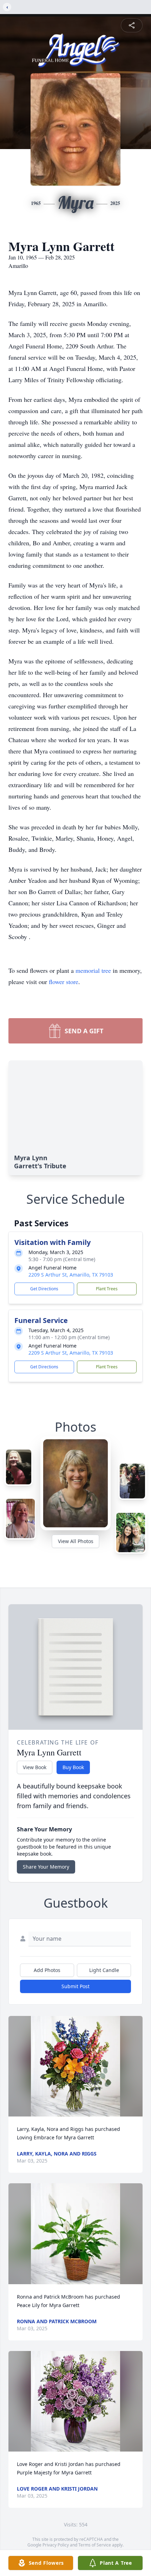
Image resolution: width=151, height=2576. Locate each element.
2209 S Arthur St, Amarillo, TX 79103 (71, 1275)
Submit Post (75, 1986)
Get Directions (44, 1289)
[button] (75, 2066)
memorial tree (93, 970)
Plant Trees (107, 1289)
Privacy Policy (56, 2545)
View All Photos (76, 1541)
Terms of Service (95, 2545)
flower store (64, 982)
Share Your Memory (46, 1867)
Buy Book (73, 1767)
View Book (35, 1767)
